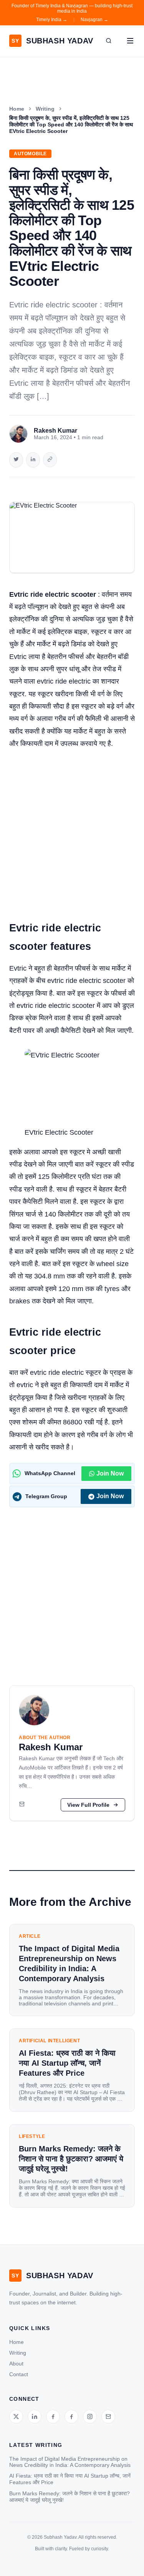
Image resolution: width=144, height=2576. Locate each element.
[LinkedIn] (35, 2417)
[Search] (109, 41)
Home (17, 109)
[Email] (22, 1805)
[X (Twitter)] (16, 2417)
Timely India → (52, 20)
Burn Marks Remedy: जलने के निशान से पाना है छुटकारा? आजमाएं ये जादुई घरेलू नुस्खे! (70, 2497)
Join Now (110, 1473)
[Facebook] (53, 2417)
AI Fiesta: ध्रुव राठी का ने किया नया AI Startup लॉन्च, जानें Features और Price (70, 2479)
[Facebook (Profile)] (71, 2417)
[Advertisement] (72, 831)
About (16, 2364)
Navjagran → (94, 20)
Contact (19, 2374)
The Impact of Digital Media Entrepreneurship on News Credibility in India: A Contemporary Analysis (70, 2462)
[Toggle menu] (130, 41)
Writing (45, 109)
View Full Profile (88, 1805)
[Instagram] (90, 2417)
